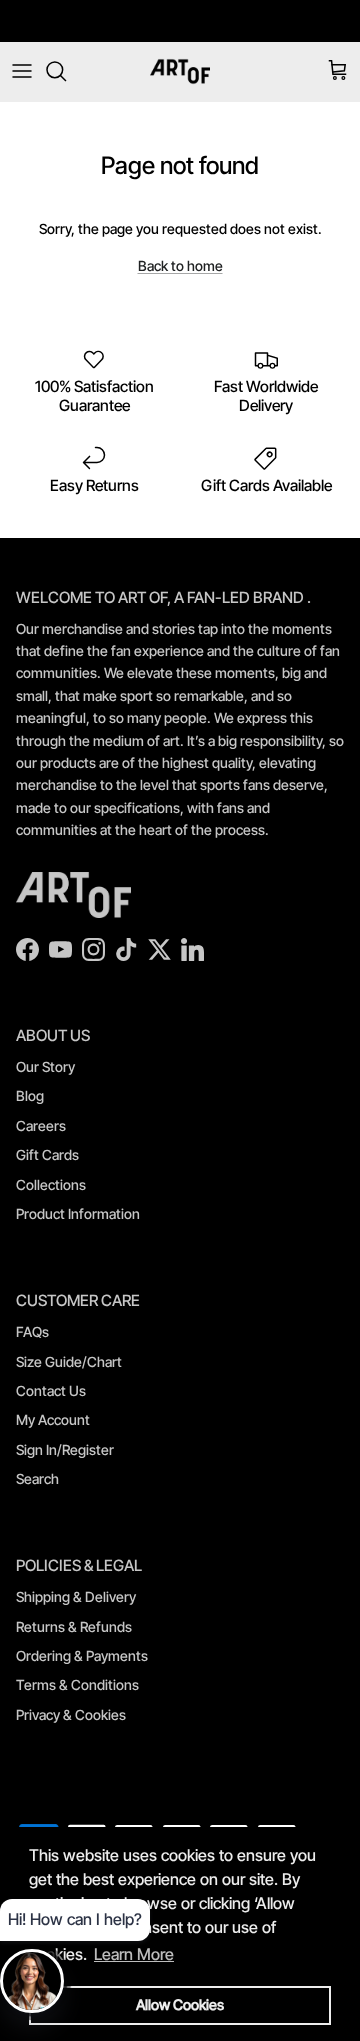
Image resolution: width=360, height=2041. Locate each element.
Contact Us (51, 1390)
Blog (30, 1095)
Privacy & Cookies (71, 1714)
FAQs (32, 1331)
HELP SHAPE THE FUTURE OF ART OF (180, 27)
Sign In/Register (65, 1449)
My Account (53, 1419)
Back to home (180, 265)
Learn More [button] (134, 1954)
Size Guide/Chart (69, 1361)
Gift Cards (47, 1154)
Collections (51, 1184)
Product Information (78, 1213)
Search (37, 1478)
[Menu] (22, 71)
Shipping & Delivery (76, 1596)
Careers (41, 1125)
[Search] (66, 71)
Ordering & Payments (82, 1655)
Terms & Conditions (77, 1684)
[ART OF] (180, 71)
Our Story (45, 1066)
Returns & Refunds (74, 1626)
